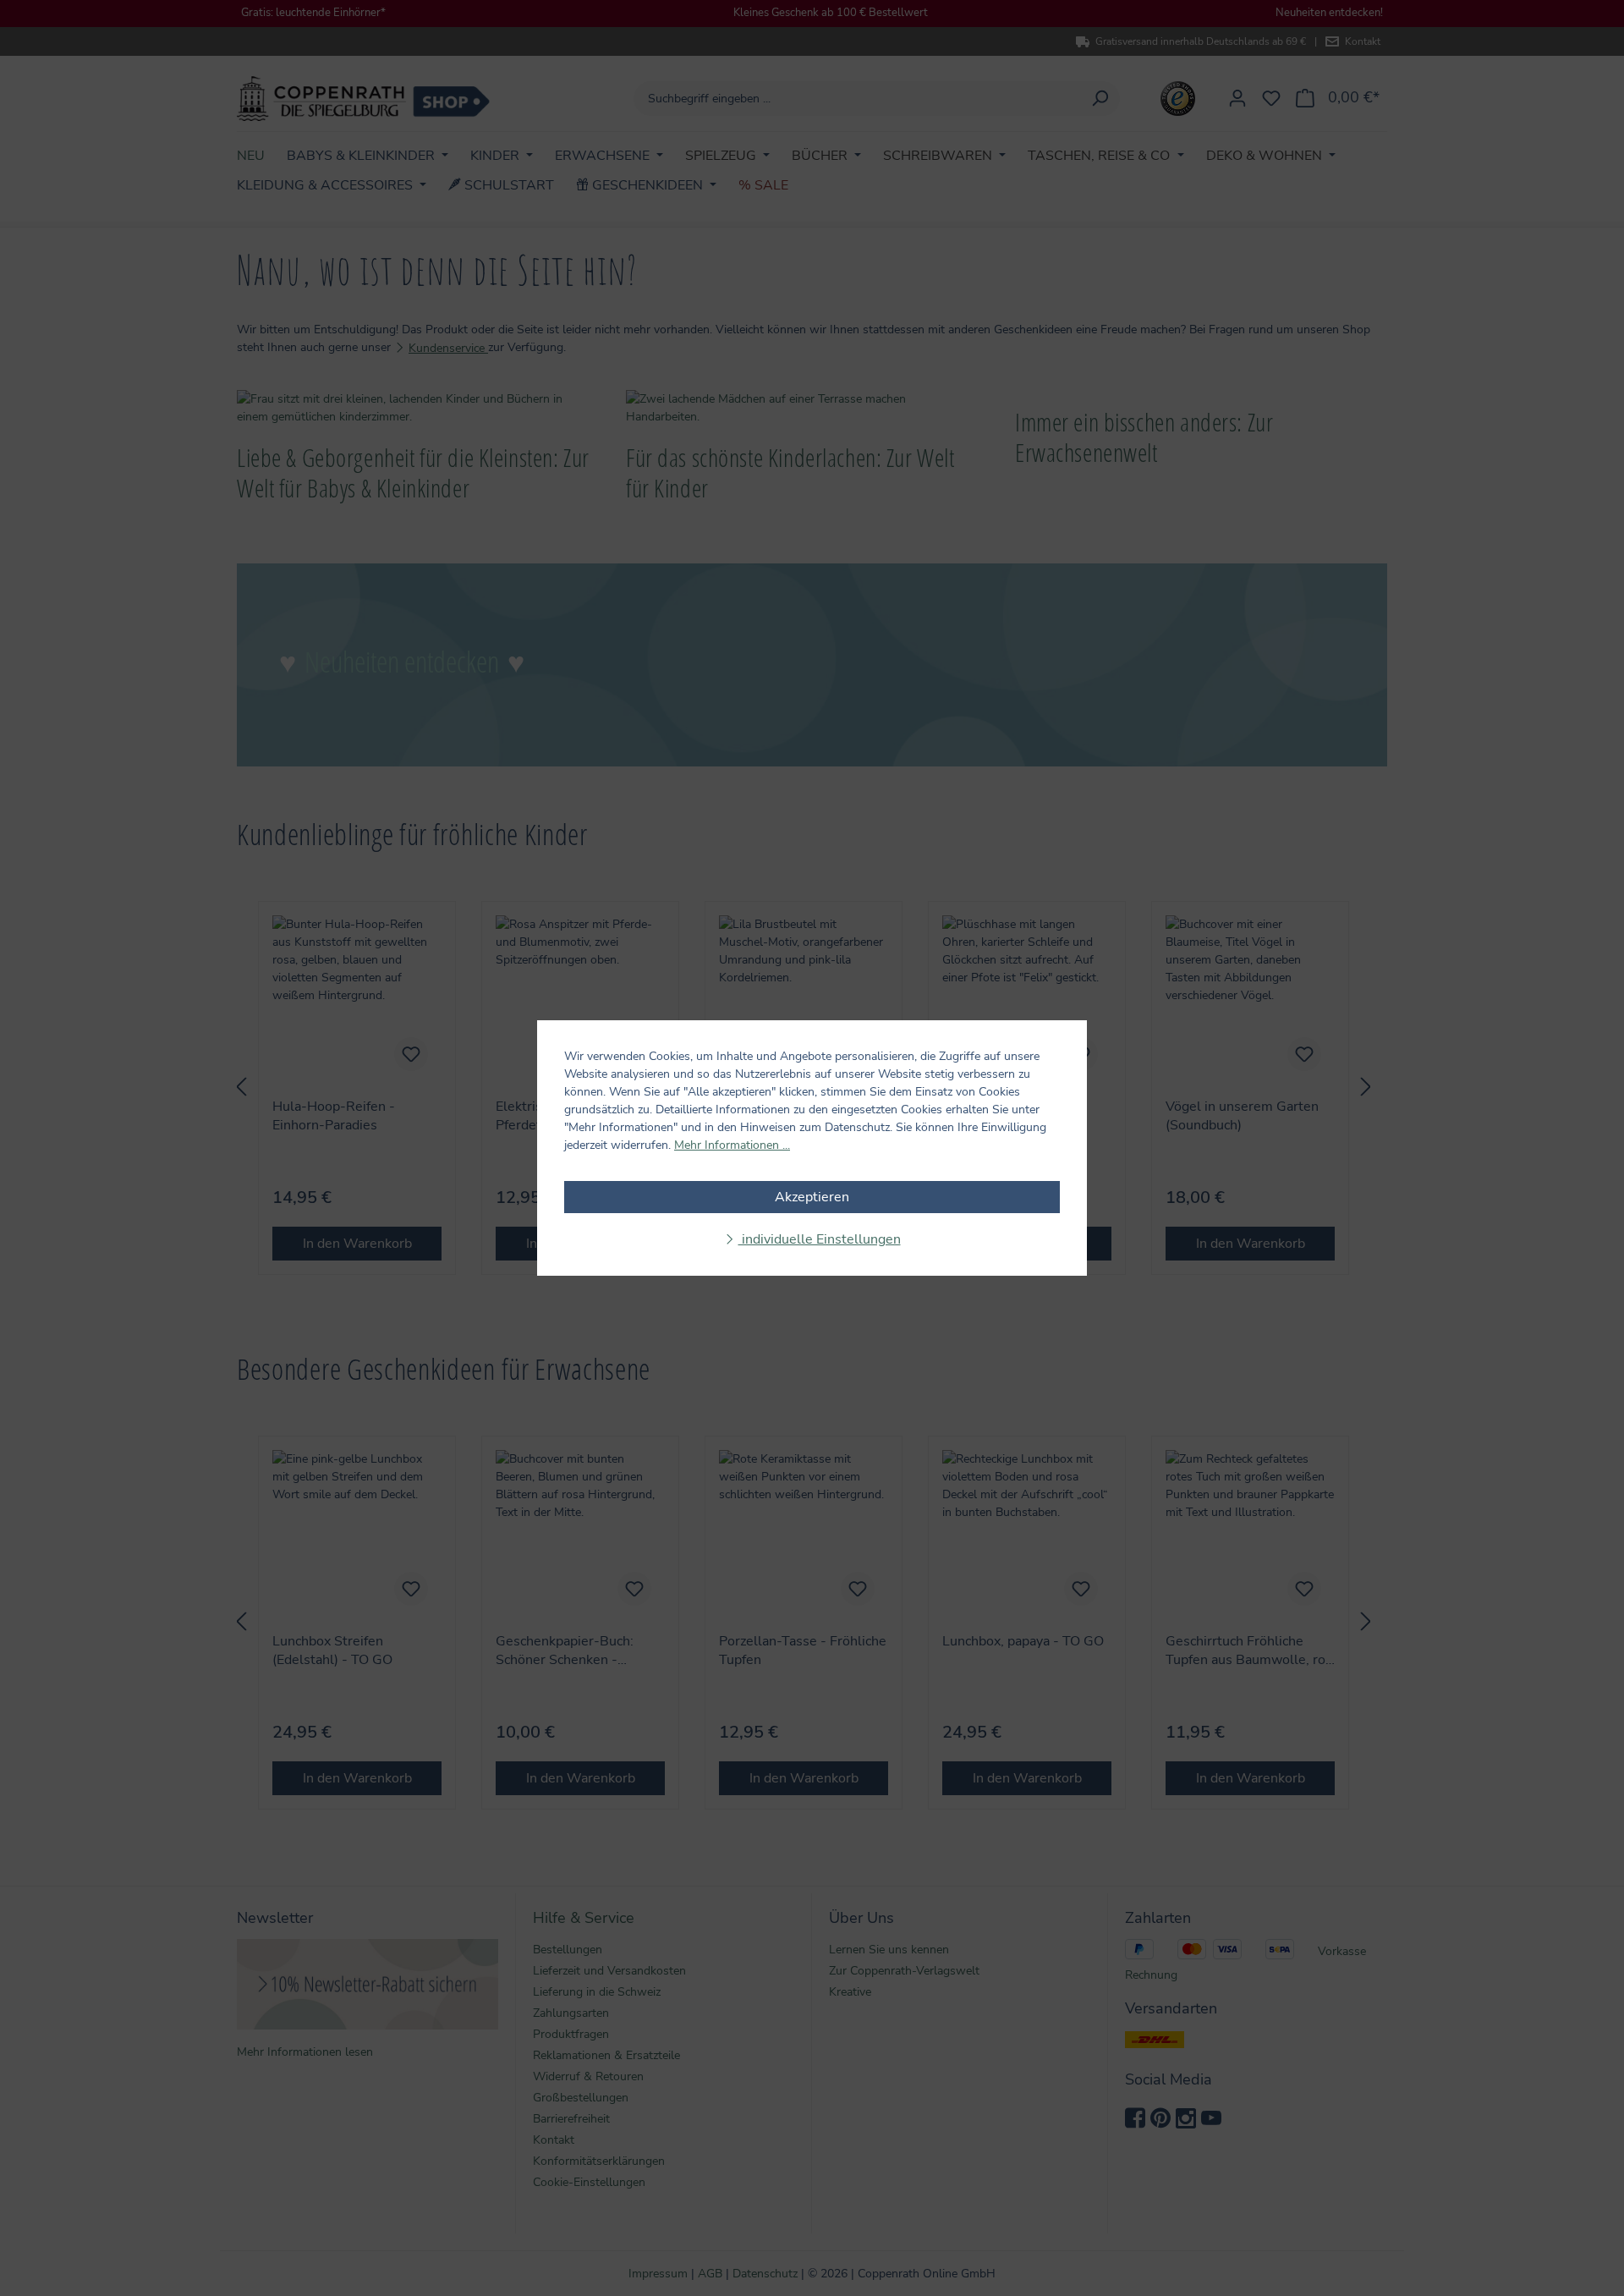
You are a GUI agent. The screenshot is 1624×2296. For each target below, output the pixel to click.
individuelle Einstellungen (820, 1239)
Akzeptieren (812, 1197)
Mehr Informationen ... (732, 1145)
